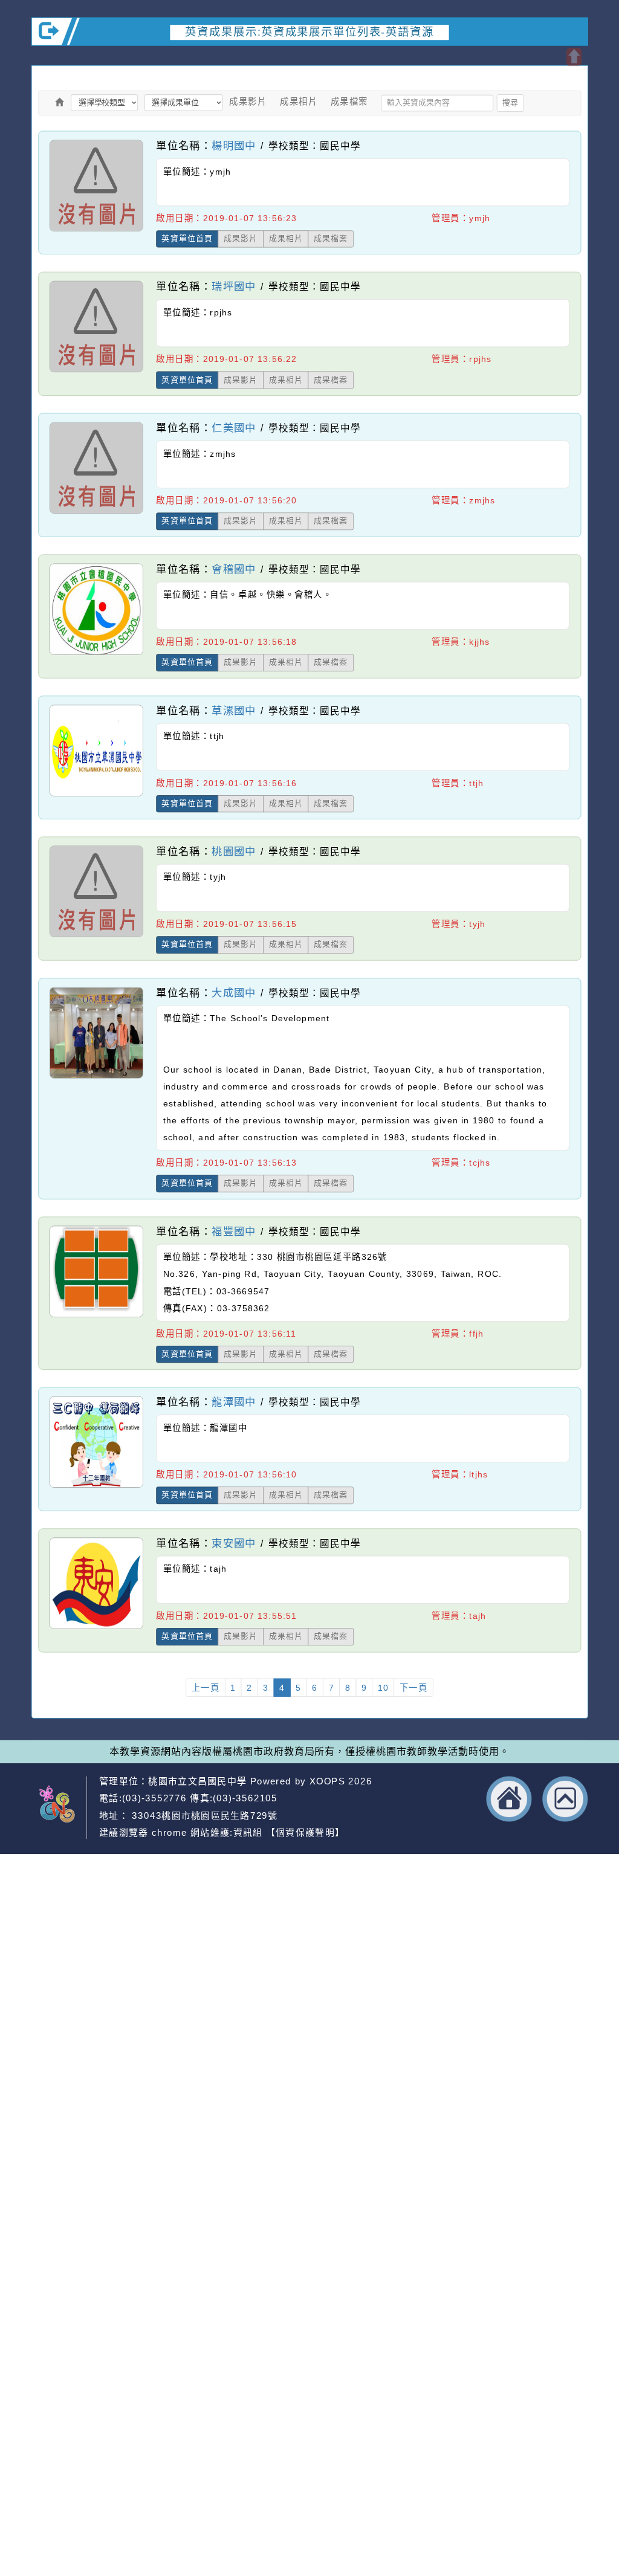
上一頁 (206, 1688)
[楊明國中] (96, 231)
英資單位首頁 (187, 239)
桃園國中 (234, 851)
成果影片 (248, 102)
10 (383, 1688)
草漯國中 (234, 710)
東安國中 (234, 1543)
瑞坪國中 (234, 286)
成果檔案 (349, 102)
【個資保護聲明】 (305, 1833)
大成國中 (234, 993)
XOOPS (327, 1781)
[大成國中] (96, 1078)
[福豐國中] (96, 1317)
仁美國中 (234, 428)
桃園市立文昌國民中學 (197, 1781)
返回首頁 (509, 1799)
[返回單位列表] (60, 102)
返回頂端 (566, 1799)
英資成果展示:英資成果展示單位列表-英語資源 (309, 31)
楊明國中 (234, 145)
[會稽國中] (96, 654)
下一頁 (414, 1688)
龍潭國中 (234, 1402)
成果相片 (299, 102)
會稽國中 (234, 569)
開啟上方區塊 (574, 57)
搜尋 (510, 103)
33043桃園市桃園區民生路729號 (203, 1816)
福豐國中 (234, 1231)
